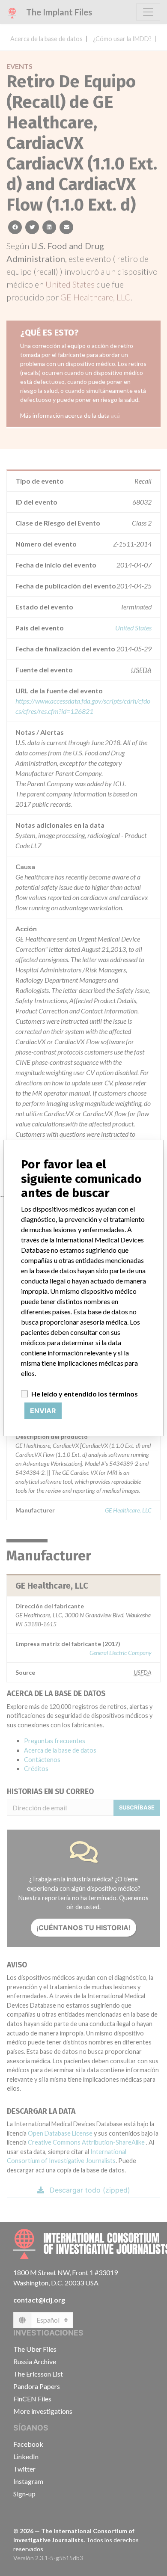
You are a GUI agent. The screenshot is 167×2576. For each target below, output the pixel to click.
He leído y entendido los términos (85, 1394)
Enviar (43, 1411)
